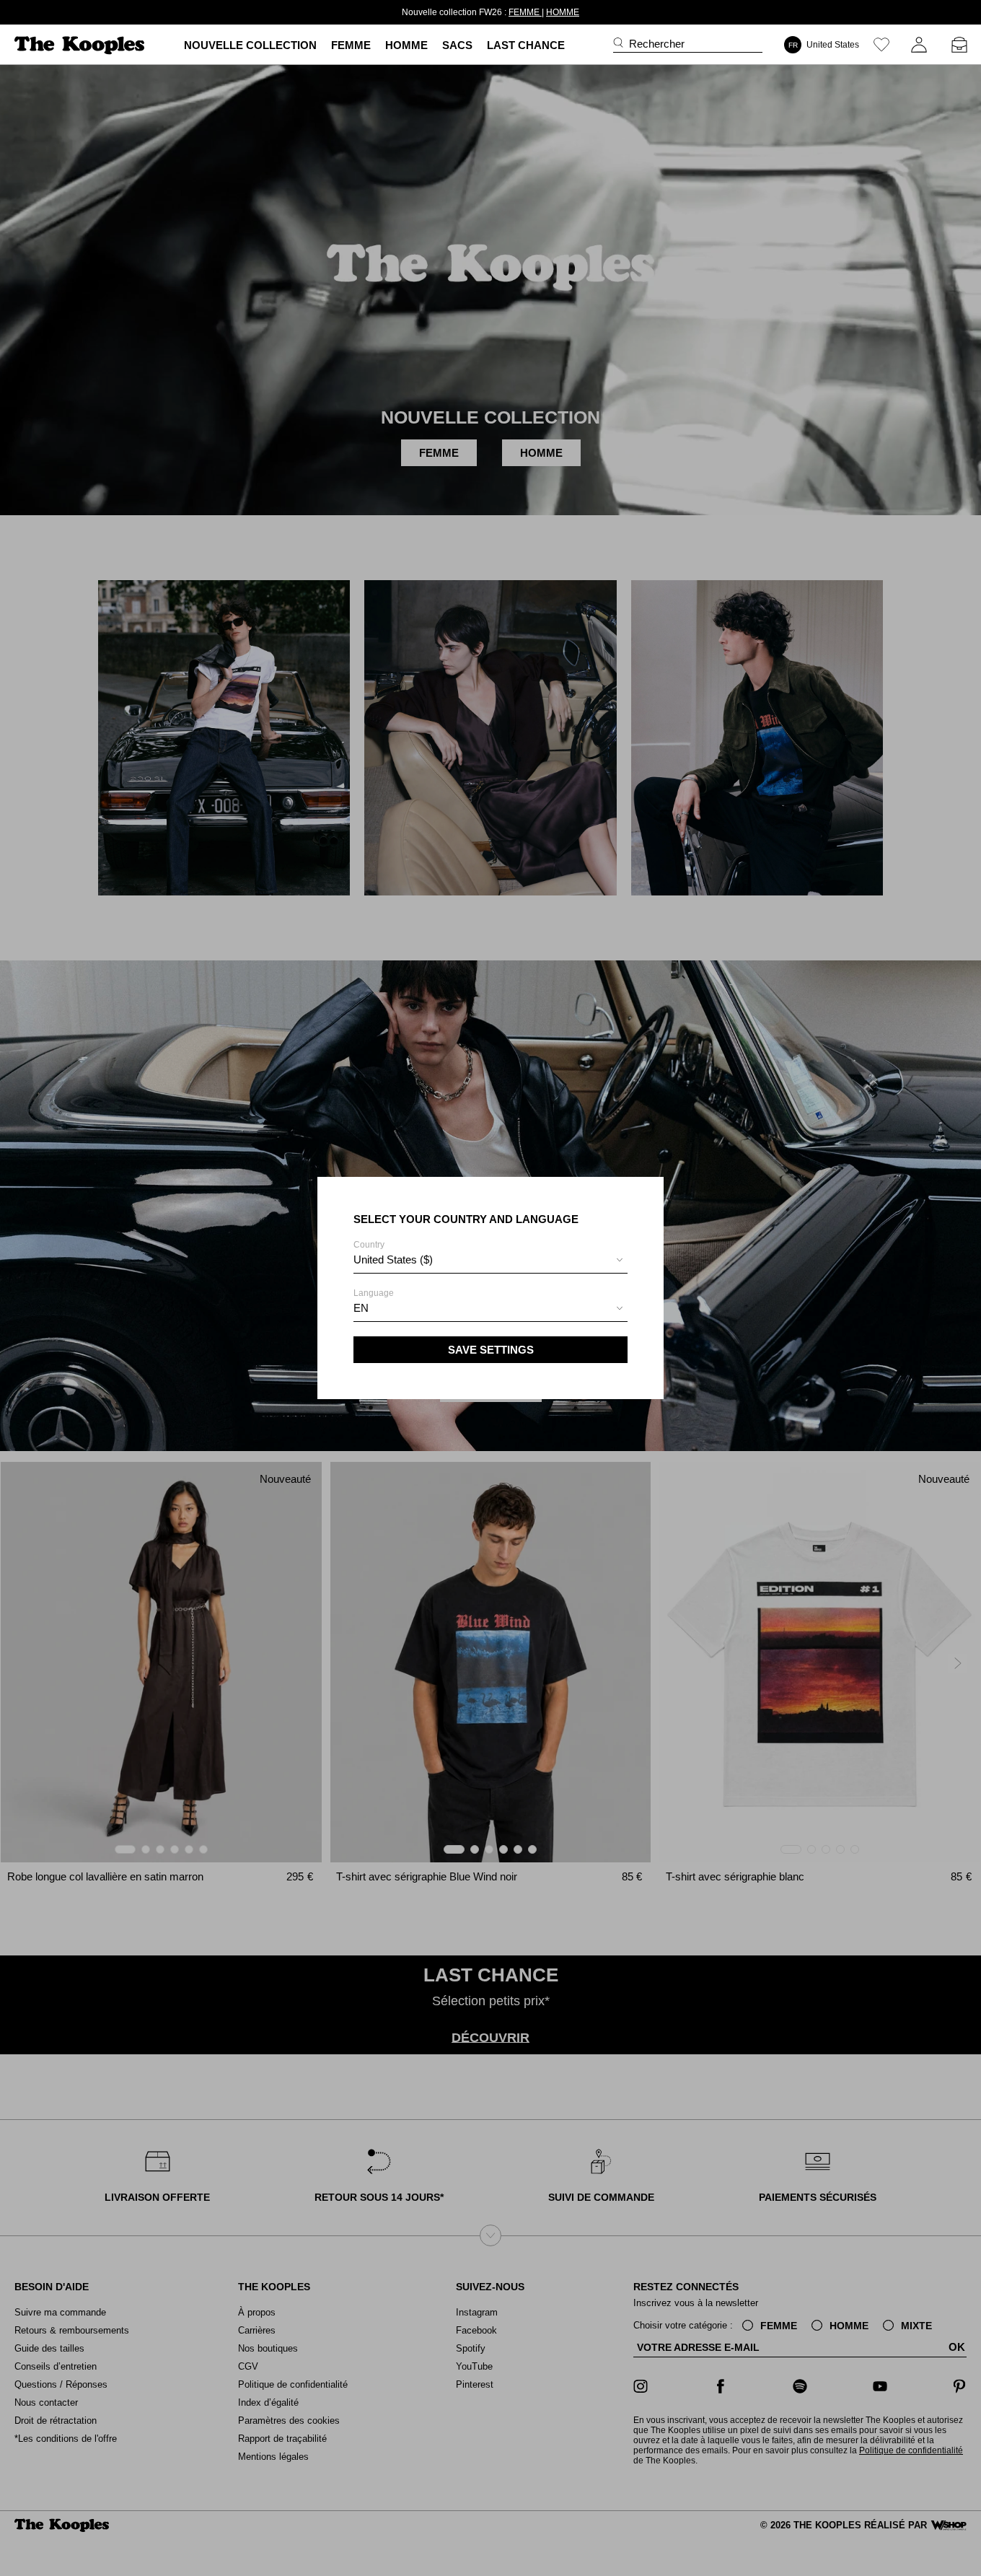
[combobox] (490, 1262)
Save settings (491, 1350)
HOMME (563, 12)
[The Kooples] (81, 45)
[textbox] (490, 1260)
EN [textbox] (361, 1308)
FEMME (525, 12)
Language (374, 1301)
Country (393, 1253)
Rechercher (657, 44)
